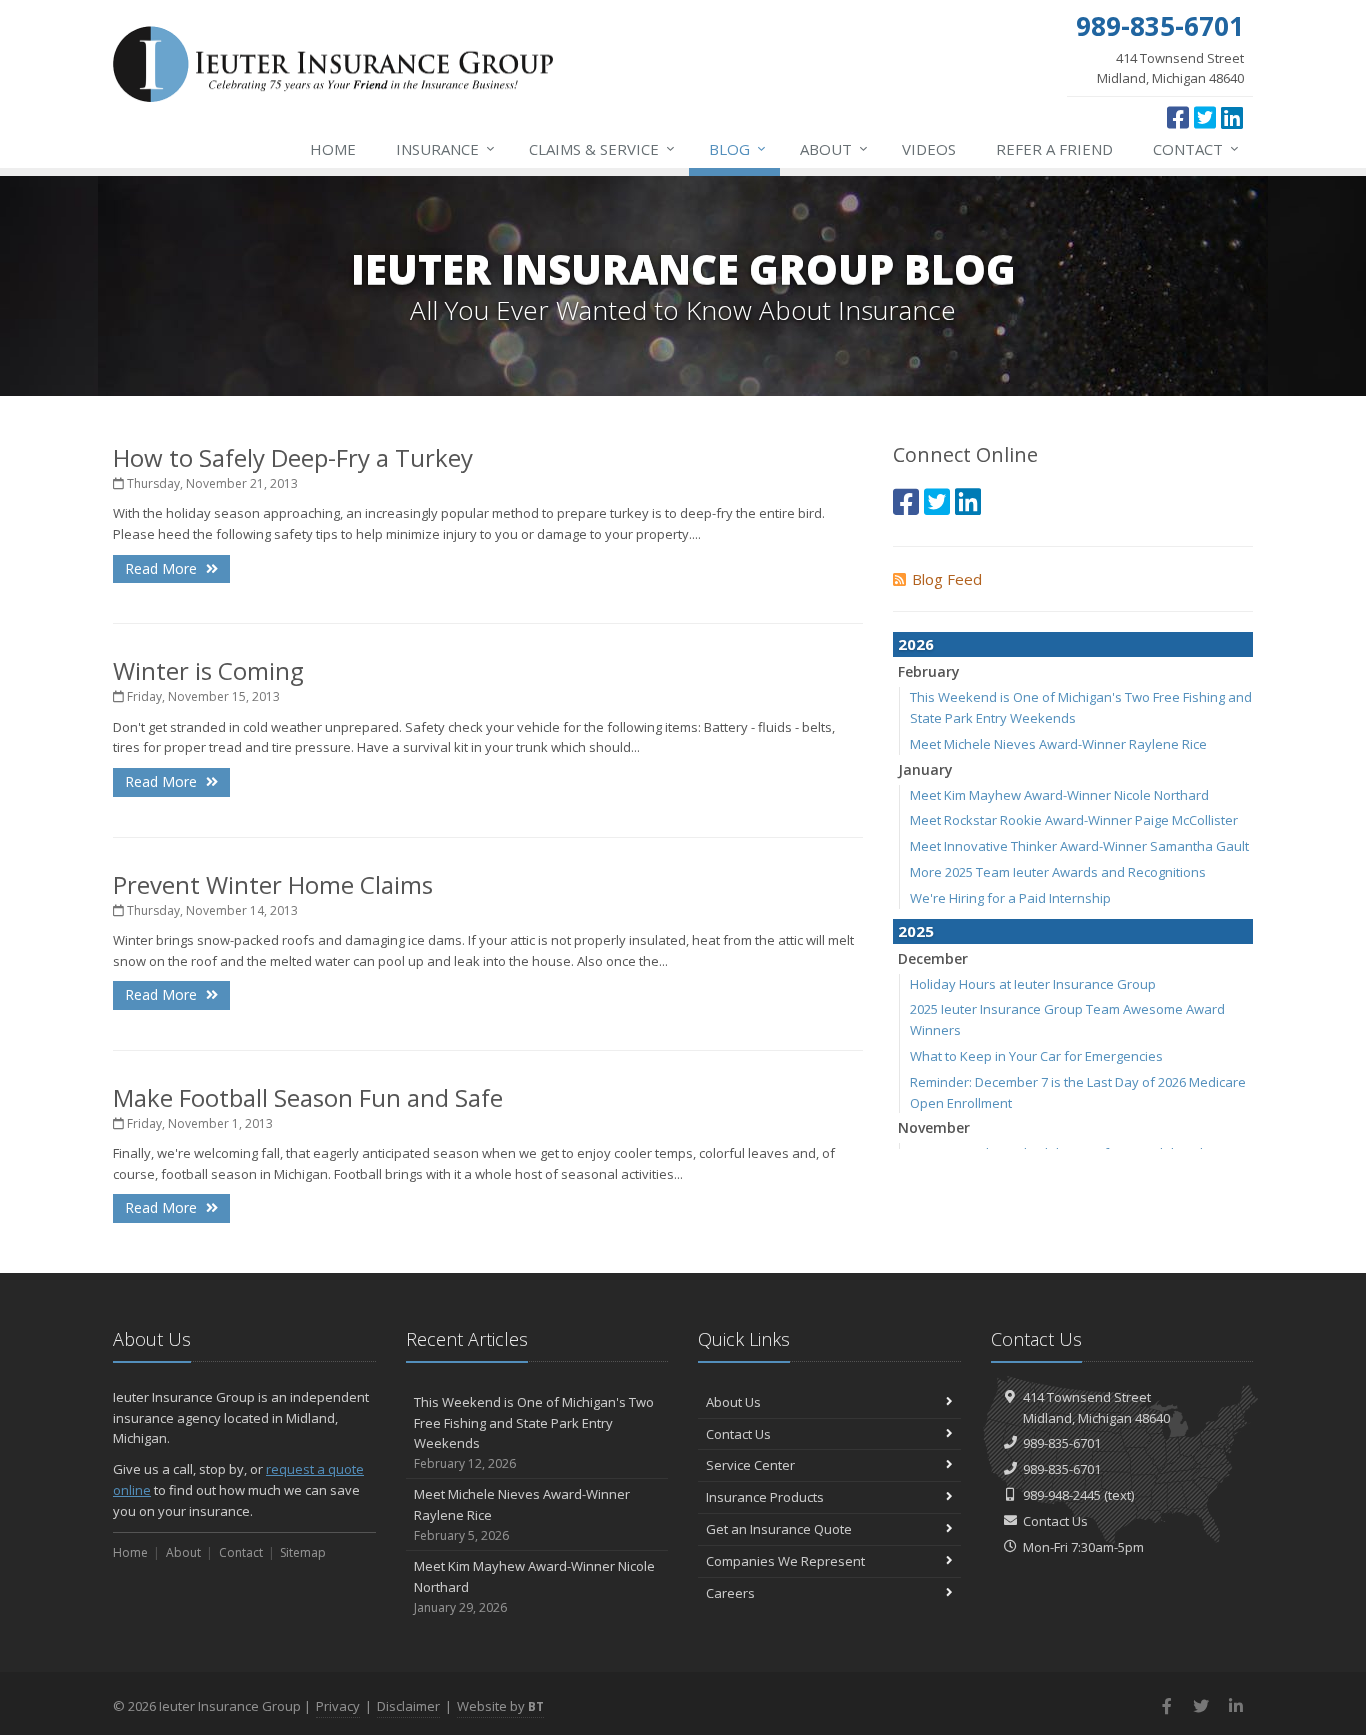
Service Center (750, 1465)
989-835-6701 (1062, 1443)
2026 (916, 644)
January (925, 769)
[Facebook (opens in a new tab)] (1178, 117)
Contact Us (738, 1434)
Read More (163, 568)
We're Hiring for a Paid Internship (1010, 898)
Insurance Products (765, 1497)
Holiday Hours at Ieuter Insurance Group (1033, 984)
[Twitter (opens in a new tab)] (1205, 117)
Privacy (338, 1706)
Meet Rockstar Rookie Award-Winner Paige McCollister (1074, 820)
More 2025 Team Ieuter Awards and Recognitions (1058, 872)
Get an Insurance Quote (779, 1529)
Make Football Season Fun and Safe (308, 1097)
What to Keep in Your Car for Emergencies (1036, 1056)
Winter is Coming (208, 670)
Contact (1196, 148)
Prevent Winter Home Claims (273, 884)
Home (333, 149)
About (834, 148)
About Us (733, 1402)
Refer (1054, 149)
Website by (500, 1706)
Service (602, 148)
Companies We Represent (785, 1561)
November (934, 1127)
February (929, 671)
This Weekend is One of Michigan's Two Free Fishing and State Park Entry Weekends (534, 1432)
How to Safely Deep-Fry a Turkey (293, 457)
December (933, 958)
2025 (916, 931)
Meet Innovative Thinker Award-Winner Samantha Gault (1079, 846)
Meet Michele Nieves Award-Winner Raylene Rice (1058, 744)
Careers (730, 1593)
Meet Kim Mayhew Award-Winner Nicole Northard (1059, 795)
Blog (737, 148)
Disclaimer (408, 1706)
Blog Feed (947, 579)
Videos (929, 149)
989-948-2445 (1062, 1495)
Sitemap (303, 1552)
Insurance (445, 148)
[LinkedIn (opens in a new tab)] (1232, 117)
